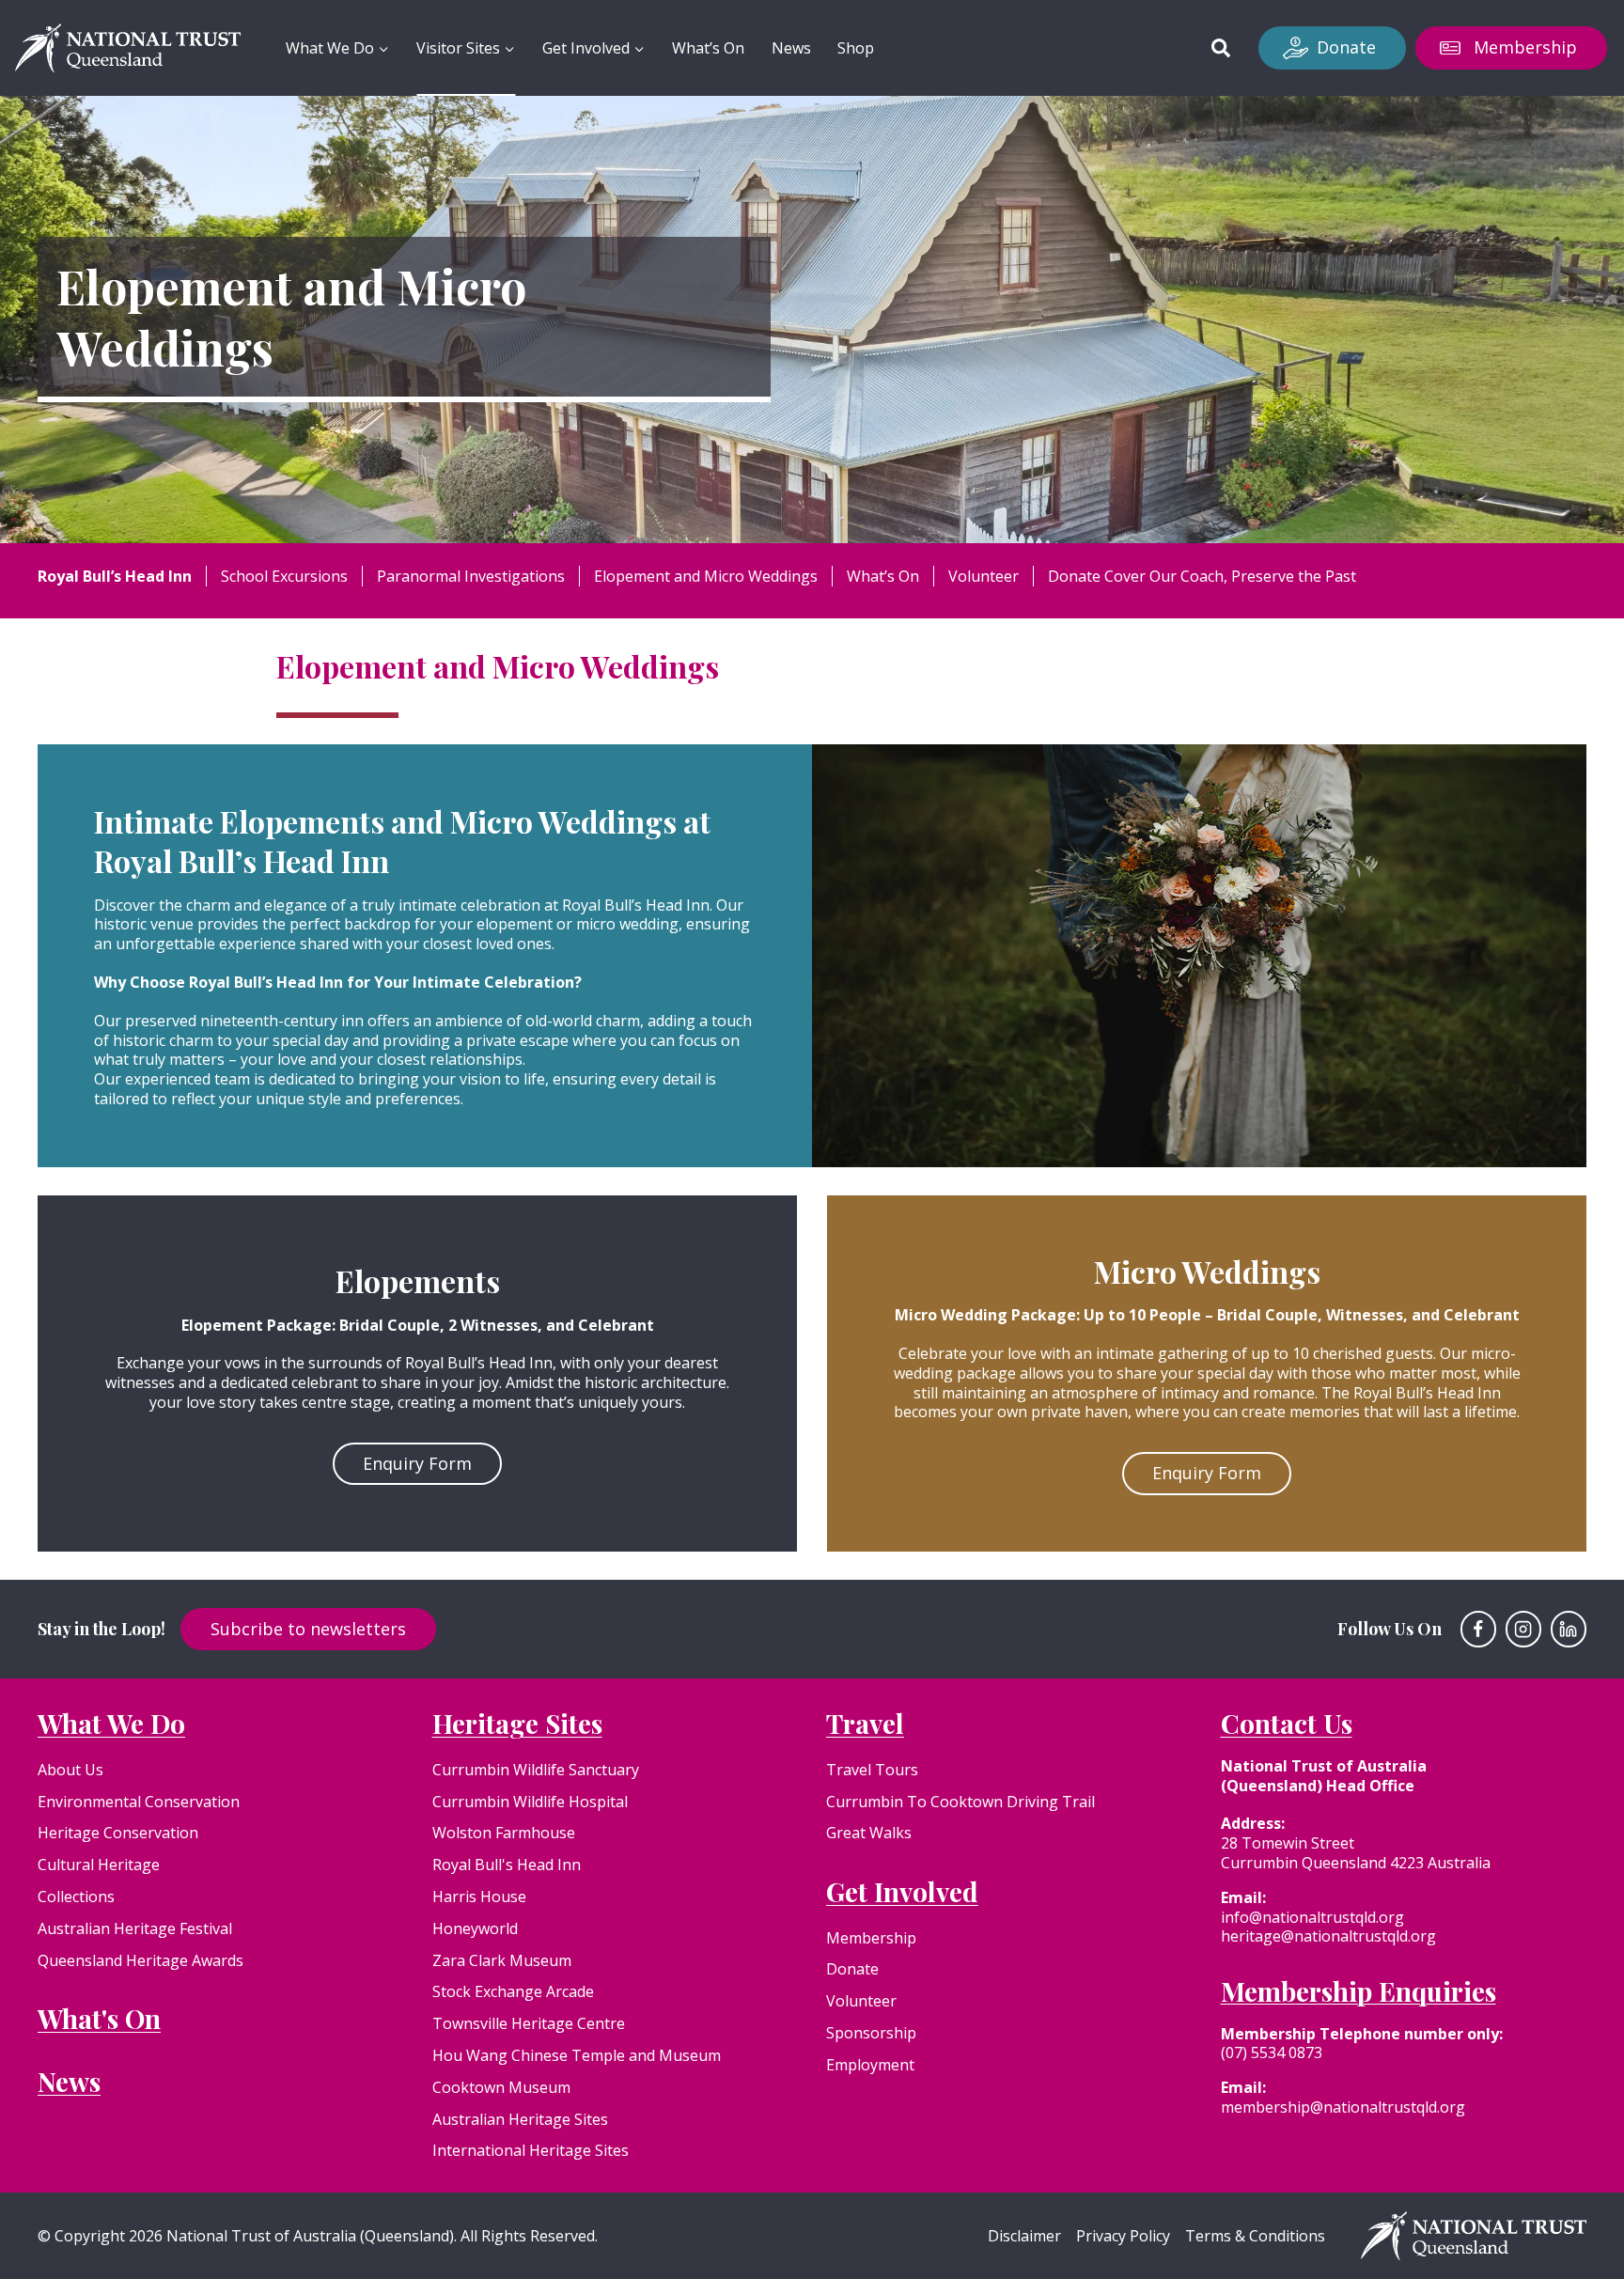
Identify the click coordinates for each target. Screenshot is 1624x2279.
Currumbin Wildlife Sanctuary (536, 1770)
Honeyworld (475, 1928)
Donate (1346, 47)
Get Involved (902, 1891)
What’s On (708, 48)
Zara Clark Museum (502, 1960)
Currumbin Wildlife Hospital (530, 1802)
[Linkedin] (1569, 1629)
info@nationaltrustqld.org (1312, 1917)
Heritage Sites (517, 1723)
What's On (99, 2018)
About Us (70, 1770)
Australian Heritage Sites (520, 2119)
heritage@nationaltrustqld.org (1328, 1936)
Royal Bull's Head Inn (507, 1865)
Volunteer (984, 576)
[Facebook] (1478, 1629)
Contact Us (1287, 1723)
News (791, 48)
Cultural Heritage (99, 1865)
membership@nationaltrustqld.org (1343, 2107)
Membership (1525, 47)
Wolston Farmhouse (504, 1833)
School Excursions (284, 576)
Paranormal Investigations (471, 576)
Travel (865, 1723)
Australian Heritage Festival (135, 1928)
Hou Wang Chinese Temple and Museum (577, 2055)
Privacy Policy (1123, 2236)
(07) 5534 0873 (1272, 2053)
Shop (856, 48)
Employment (870, 2065)
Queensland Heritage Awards (141, 1960)
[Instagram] (1523, 1629)
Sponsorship (871, 2033)
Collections (76, 1897)
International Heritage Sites (531, 2150)
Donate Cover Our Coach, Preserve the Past (1202, 576)
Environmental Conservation (139, 1802)
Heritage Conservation (118, 1833)
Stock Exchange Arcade (513, 1991)
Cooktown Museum (501, 2087)
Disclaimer (1024, 2236)
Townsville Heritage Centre (529, 2023)
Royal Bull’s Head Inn (115, 576)
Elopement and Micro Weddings (706, 576)
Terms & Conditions (1255, 2236)
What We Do (111, 1723)
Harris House (479, 1897)
